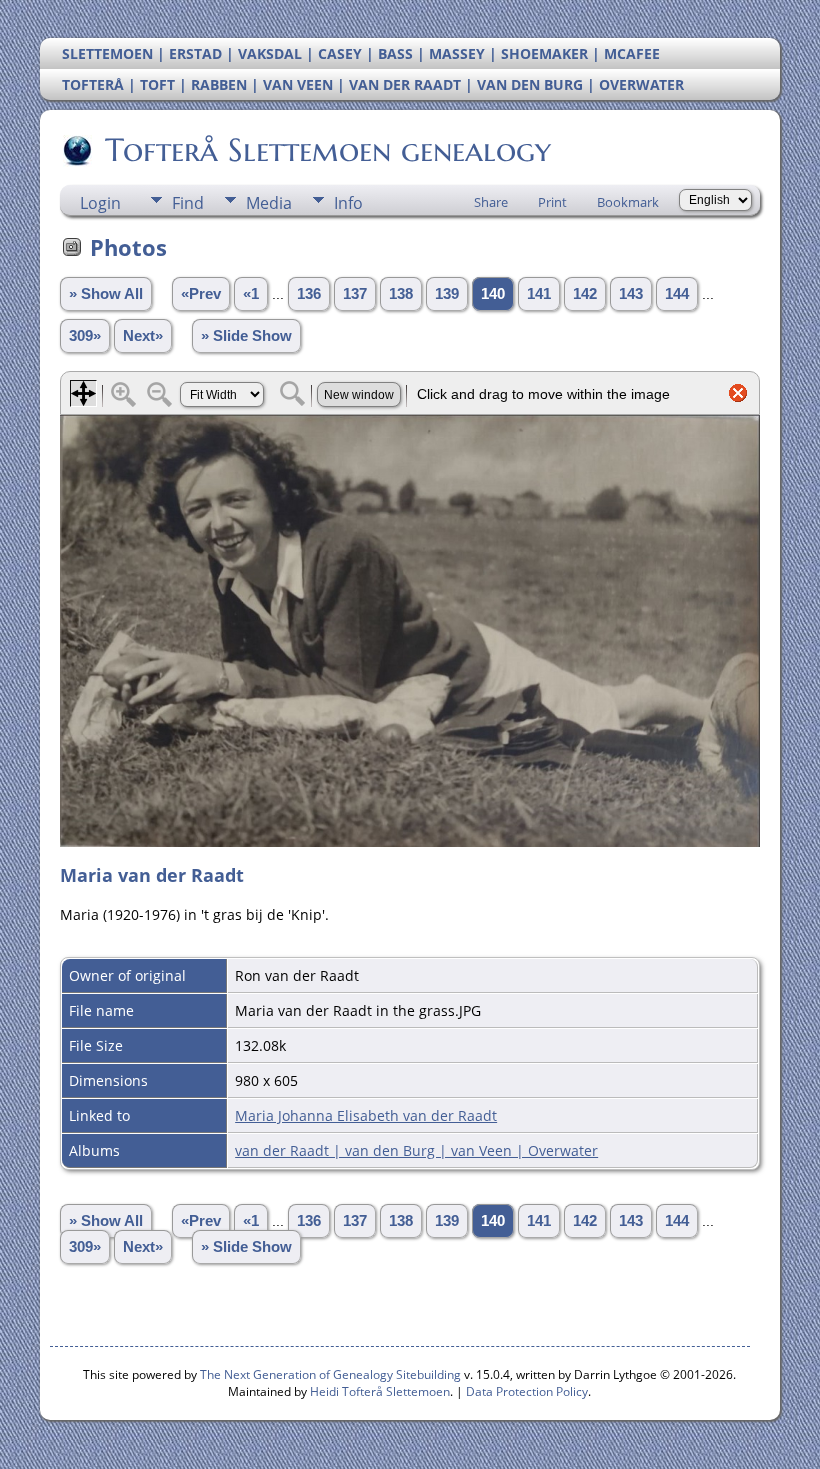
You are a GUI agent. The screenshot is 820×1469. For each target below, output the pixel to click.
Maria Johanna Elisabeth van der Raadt (366, 1115)
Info (348, 203)
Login (100, 203)
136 (309, 294)
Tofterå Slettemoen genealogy (328, 150)
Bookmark (628, 202)
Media (269, 203)
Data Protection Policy (527, 1391)
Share (491, 202)
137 (355, 294)
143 (631, 294)
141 (539, 294)
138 (401, 294)
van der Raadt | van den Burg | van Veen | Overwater (416, 1150)
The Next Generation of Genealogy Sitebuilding (330, 1374)
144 (677, 294)
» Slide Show (246, 336)
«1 (251, 294)
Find (188, 203)
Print (552, 202)
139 (447, 294)
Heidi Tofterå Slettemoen (380, 1391)
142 (585, 294)
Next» (143, 336)
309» (85, 336)
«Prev (201, 294)
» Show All (106, 294)
